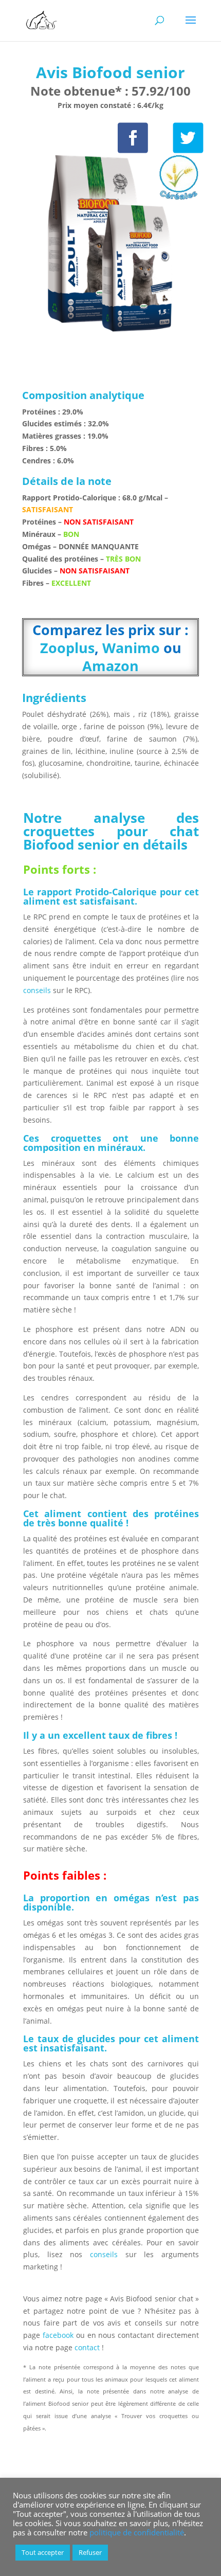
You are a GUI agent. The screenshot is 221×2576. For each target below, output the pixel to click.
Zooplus (67, 648)
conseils (38, 990)
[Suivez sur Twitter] (188, 138)
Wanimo (131, 648)
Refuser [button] (90, 2552)
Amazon (110, 666)
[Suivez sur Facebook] (133, 138)
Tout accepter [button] (43, 2552)
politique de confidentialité (137, 2532)
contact (88, 2347)
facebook (58, 2335)
